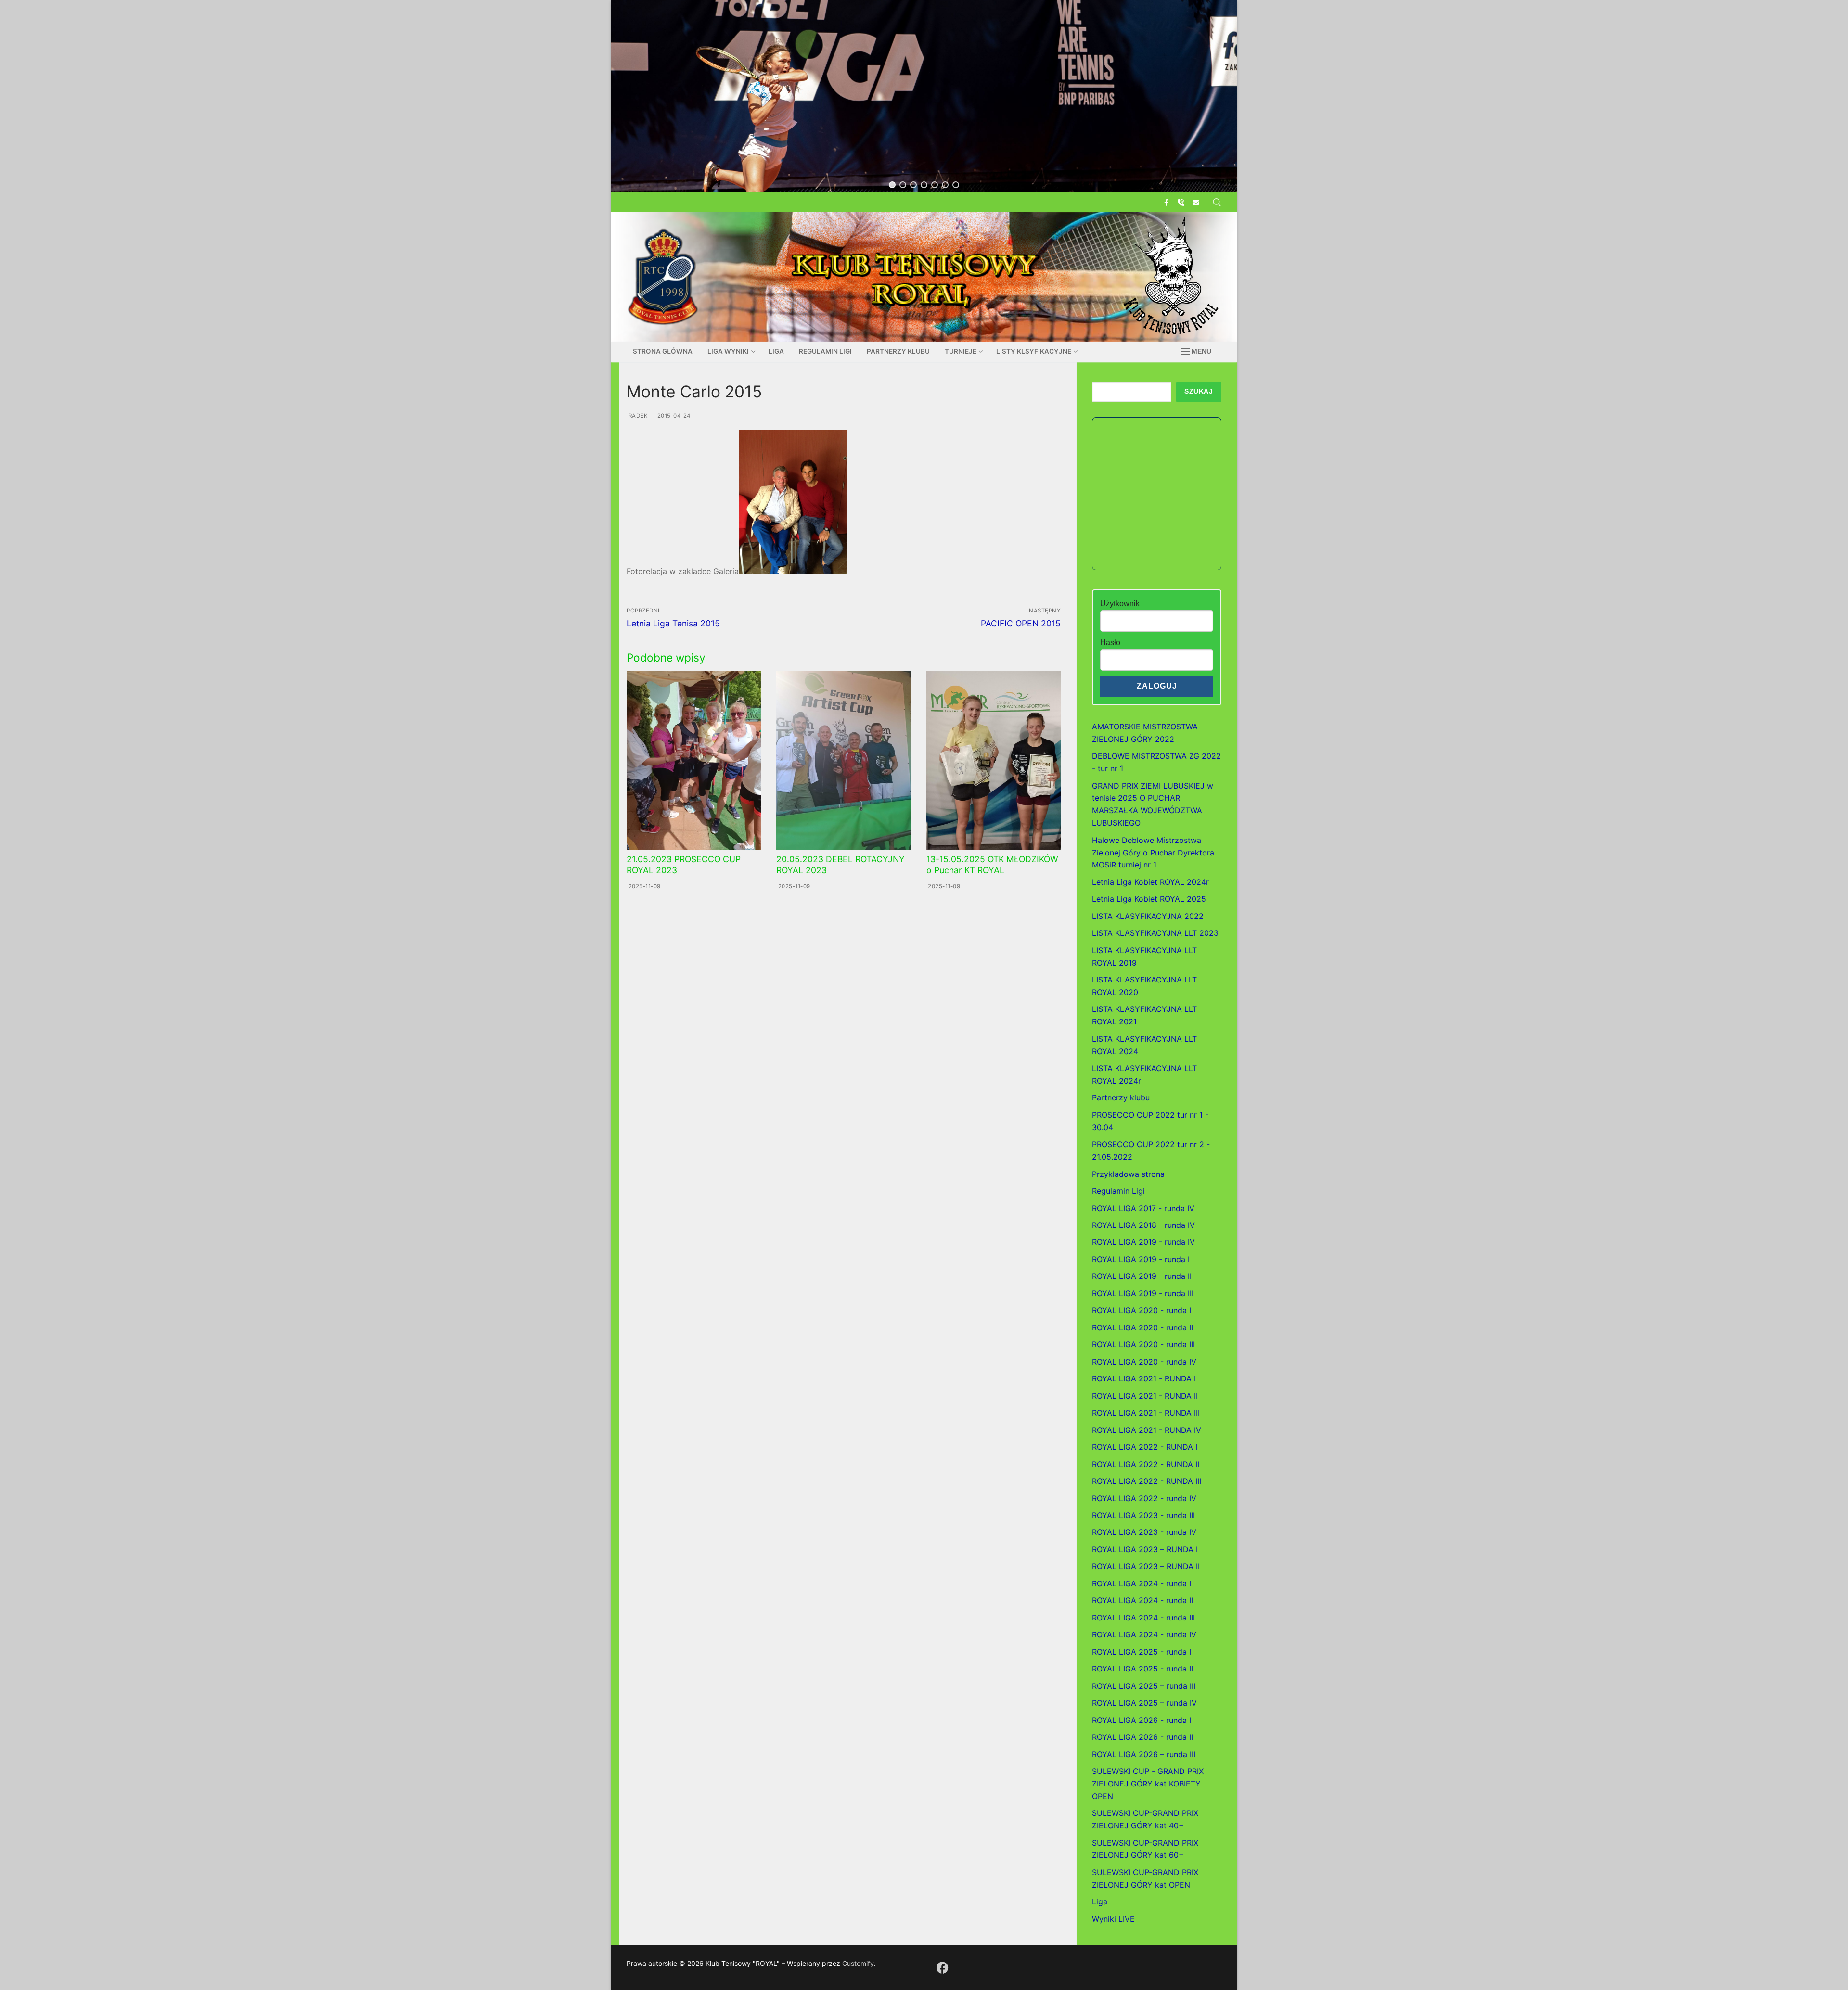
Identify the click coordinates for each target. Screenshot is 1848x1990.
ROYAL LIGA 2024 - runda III (1143, 1618)
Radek (637, 416)
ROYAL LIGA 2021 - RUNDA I (1144, 1378)
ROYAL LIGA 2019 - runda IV (1143, 1242)
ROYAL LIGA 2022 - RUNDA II (1146, 1464)
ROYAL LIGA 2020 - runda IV (1144, 1362)
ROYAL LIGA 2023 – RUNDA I (1145, 1549)
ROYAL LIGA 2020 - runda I (1142, 1310)
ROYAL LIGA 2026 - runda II (1142, 1737)
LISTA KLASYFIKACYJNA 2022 (1148, 916)
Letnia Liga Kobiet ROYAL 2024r (1150, 882)
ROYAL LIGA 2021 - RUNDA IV (1147, 1430)
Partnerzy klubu (1121, 1097)
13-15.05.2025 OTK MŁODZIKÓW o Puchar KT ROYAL (992, 865)
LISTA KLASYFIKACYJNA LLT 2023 (1155, 933)
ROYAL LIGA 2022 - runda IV (1144, 1498)
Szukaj (1199, 391)
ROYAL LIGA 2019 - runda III (1143, 1293)
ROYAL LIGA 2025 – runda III (1144, 1686)
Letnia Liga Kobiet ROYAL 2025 (1149, 899)
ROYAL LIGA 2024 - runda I (1142, 1583)
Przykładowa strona (1128, 1174)
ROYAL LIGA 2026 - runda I (1142, 1720)
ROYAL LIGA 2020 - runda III (1143, 1344)
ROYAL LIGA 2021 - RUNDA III (1146, 1413)
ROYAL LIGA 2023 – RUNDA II (1146, 1566)
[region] (924, 96)
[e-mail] (1196, 202)
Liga (1100, 1901)
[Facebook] (1166, 202)
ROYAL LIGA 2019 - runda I (1141, 1259)
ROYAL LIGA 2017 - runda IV (1143, 1208)
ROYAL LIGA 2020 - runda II (1142, 1327)
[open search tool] (1217, 203)
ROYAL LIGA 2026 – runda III (1144, 1754)
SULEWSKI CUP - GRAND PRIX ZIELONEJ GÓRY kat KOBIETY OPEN (1148, 1784)
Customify (858, 1963)
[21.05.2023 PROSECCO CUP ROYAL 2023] (694, 761)
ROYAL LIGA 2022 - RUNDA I (1145, 1447)
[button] (892, 185)
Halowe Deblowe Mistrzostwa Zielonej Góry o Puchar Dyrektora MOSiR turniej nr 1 (1153, 853)
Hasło (1110, 643)
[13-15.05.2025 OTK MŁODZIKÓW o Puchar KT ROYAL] (994, 761)
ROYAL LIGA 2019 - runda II (1142, 1276)
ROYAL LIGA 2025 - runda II (1142, 1669)
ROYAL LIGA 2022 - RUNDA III (1147, 1481)
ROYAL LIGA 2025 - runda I (1142, 1652)
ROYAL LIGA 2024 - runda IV (1144, 1634)
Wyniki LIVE (1113, 1919)
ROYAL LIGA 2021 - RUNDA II (1145, 1396)
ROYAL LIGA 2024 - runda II (1142, 1600)
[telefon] (1181, 202)
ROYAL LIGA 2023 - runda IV (1144, 1532)
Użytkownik (1120, 604)
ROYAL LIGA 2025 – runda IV (1144, 1703)
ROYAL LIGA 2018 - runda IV (1143, 1225)
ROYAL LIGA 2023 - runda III (1143, 1515)
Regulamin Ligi (1118, 1191)
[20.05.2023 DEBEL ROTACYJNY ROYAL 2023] (843, 761)
